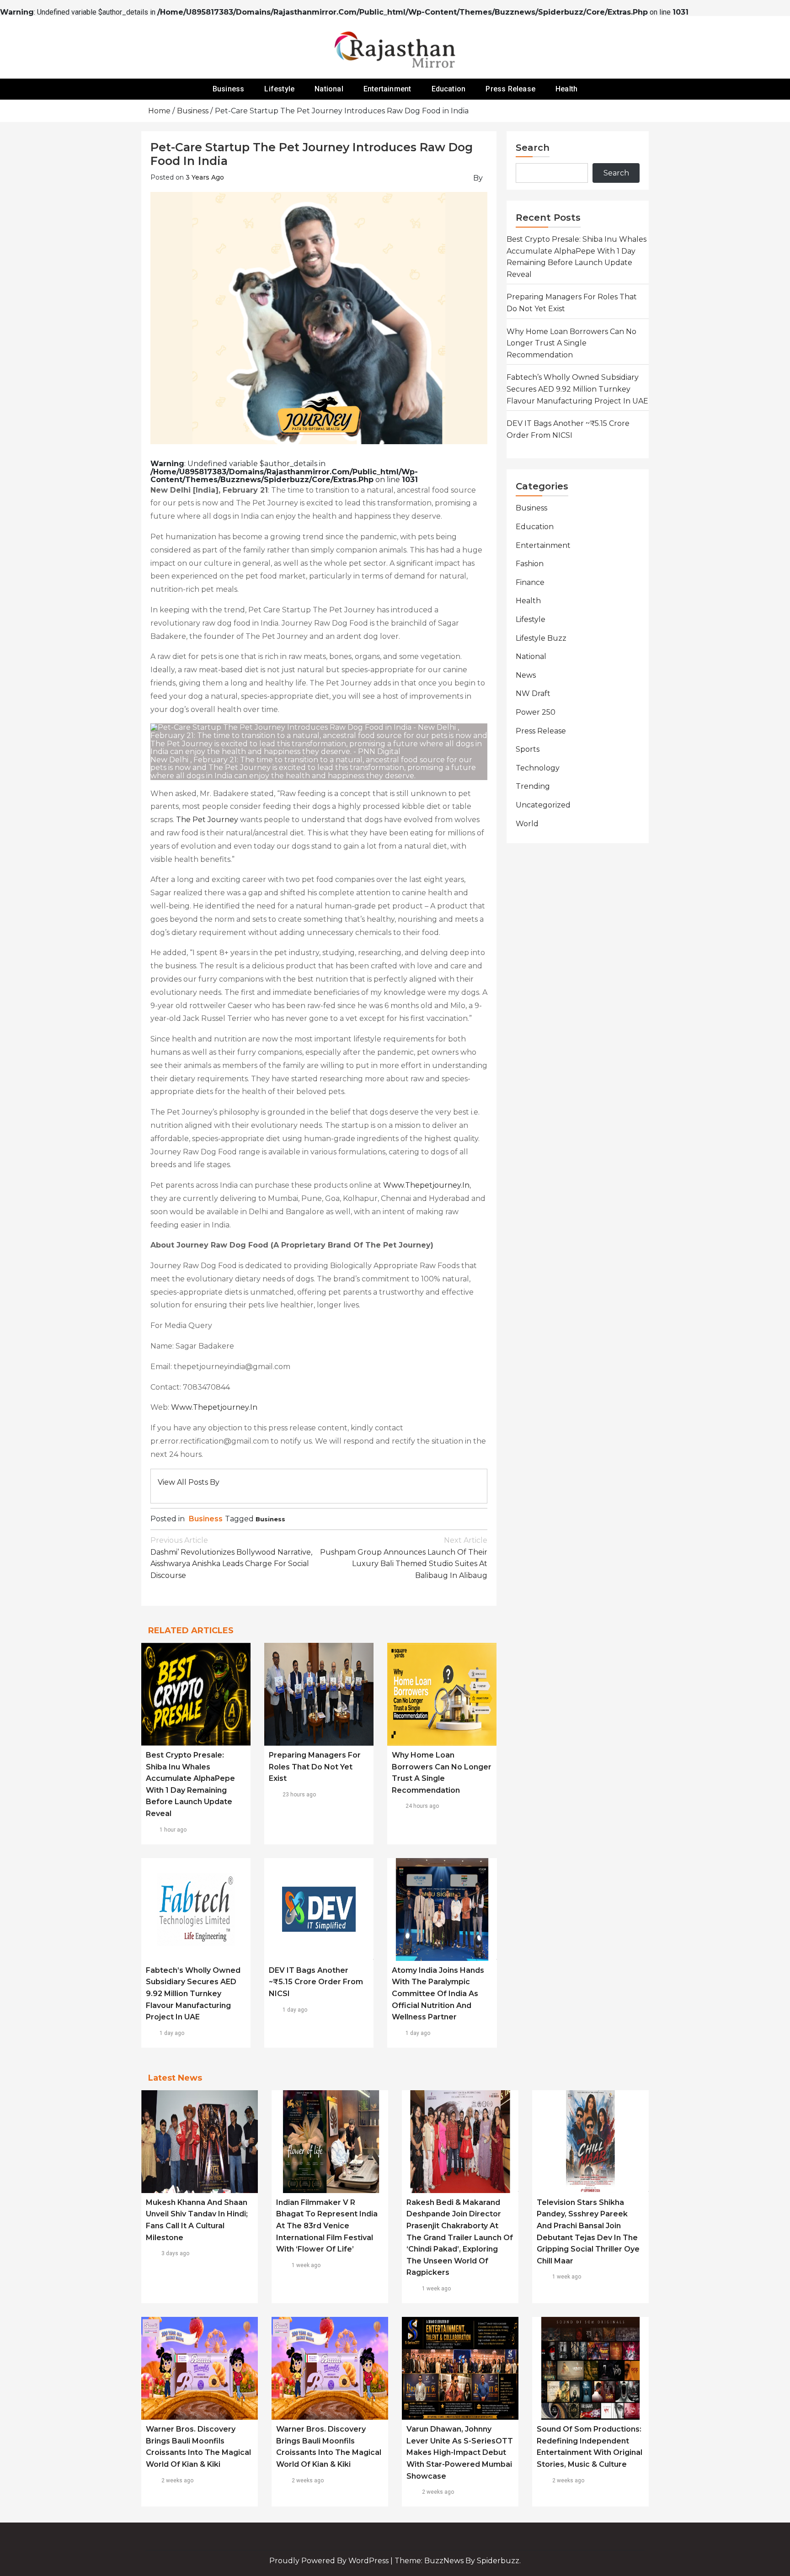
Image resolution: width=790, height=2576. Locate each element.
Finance (530, 582)
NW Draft (533, 693)
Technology (538, 768)
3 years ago (205, 177)
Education (449, 89)
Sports (528, 749)
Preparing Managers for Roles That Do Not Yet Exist (315, 1767)
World (527, 824)
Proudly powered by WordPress (330, 2561)
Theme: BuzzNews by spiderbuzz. (458, 2561)
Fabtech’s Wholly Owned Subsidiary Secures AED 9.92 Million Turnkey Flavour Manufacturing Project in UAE (193, 1994)
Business (229, 89)
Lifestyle (279, 89)
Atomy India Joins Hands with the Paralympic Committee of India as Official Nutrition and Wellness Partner (438, 1994)
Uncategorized (543, 805)
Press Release (510, 89)
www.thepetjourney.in (426, 1185)
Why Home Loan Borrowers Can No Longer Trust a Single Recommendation (571, 343)
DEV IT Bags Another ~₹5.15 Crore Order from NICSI (316, 1982)
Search (533, 148)
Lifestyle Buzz (541, 638)
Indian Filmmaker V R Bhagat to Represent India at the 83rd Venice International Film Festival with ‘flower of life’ (327, 2226)
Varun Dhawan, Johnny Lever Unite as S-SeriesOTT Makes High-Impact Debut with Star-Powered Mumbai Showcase (460, 2452)
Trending (533, 786)
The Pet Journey (207, 820)
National (329, 89)
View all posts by (189, 1482)
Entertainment (387, 89)
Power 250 (536, 712)
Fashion (530, 564)
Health (566, 89)
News (526, 675)
